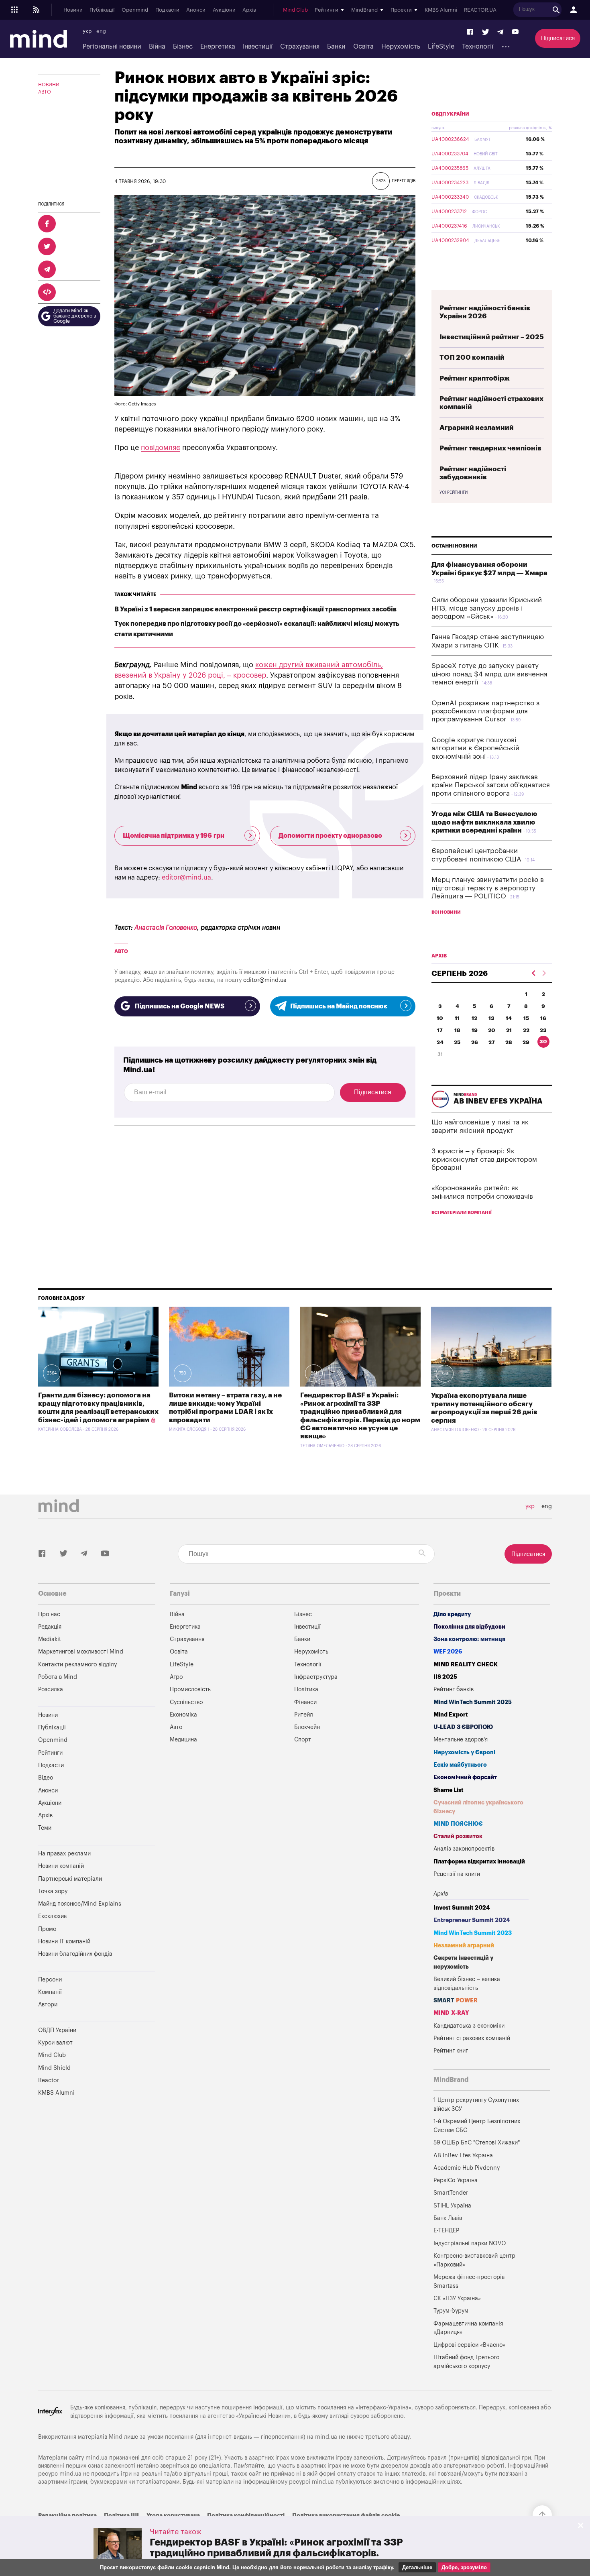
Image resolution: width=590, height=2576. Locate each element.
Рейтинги (50, 1753)
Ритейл (304, 1715)
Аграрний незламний (477, 428)
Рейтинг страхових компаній (472, 2038)
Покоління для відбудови (469, 1627)
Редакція (50, 1627)
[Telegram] (500, 32)
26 (475, 1042)
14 (509, 1018)
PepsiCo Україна (456, 2180)
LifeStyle (441, 47)
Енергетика (218, 47)
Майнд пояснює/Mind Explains (80, 1904)
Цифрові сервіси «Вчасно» (469, 2345)
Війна (157, 47)
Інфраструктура (316, 1677)
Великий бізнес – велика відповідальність (467, 1984)
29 (526, 1042)
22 (526, 1030)
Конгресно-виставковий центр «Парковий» (474, 2260)
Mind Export (451, 1715)
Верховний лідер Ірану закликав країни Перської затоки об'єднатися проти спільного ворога (491, 785)
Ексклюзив (52, 1916)
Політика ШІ (121, 2516)
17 (440, 1030)
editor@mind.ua (186, 878)
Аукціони (224, 10)
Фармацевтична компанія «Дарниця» (468, 2328)
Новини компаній (61, 1866)
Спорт (303, 1740)
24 (440, 1042)
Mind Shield (54, 2068)
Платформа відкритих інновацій (479, 1862)
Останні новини (454, 546)
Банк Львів (448, 2218)
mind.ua (326, 2437)
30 (543, 1042)
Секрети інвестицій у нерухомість (463, 1962)
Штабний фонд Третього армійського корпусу (466, 2362)
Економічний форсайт (465, 1777)
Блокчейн (307, 1727)
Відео (46, 1778)
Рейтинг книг (451, 2051)
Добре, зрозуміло (464, 2567)
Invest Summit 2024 (462, 1908)
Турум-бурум (451, 2311)
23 (543, 1030)
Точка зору (53, 1891)
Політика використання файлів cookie (346, 2516)
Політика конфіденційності (246, 2516)
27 (492, 1042)
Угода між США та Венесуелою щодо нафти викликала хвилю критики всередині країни (484, 822)
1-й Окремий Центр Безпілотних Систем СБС (477, 2126)
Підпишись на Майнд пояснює (339, 1006)
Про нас (49, 1614)
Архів (249, 10)
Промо (47, 1929)
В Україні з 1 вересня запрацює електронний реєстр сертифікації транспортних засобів (255, 609)
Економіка (183, 1715)
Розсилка (51, 1689)
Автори (48, 2005)
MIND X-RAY (451, 2013)
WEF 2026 (448, 1652)
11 (457, 1018)
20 (492, 1030)
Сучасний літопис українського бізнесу (478, 1807)
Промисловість (190, 1689)
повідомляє (161, 448)
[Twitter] (486, 32)
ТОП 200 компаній (472, 357)
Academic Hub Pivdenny (467, 2168)
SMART (456, 2001)
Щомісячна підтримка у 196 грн (174, 836)
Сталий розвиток (458, 1836)
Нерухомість (401, 47)
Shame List (449, 1790)
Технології (478, 47)
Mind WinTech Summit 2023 (473, 1933)
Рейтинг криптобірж (475, 378)
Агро (176, 1677)
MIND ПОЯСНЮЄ (458, 1824)
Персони (50, 1980)
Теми (45, 1828)
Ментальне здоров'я (461, 1740)
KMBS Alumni (441, 10)
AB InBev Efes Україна (463, 2155)
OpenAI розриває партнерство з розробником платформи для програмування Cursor (485, 711)
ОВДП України (450, 114)
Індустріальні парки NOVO (470, 2243)
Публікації (102, 10)
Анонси (196, 10)
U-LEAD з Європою (463, 1727)
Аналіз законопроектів (464, 1849)
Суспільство (186, 1702)
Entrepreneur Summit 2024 (472, 1920)
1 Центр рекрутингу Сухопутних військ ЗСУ (476, 2105)
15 (526, 1018)
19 (475, 1030)
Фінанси (305, 1702)
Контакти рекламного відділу (77, 1665)
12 (474, 1018)
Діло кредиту (452, 1614)
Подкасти (167, 10)
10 (440, 1018)
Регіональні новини (112, 47)
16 (543, 1018)
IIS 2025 (445, 1677)
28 (509, 1042)
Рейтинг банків (454, 1689)
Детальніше (417, 2567)
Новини (73, 10)
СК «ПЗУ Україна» (457, 2298)
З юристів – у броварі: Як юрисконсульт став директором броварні (484, 1159)
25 (457, 1042)
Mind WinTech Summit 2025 (473, 1702)
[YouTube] (515, 32)
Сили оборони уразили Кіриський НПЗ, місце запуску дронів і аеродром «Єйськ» (487, 608)
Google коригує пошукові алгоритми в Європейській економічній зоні (475, 748)
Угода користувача (173, 2516)
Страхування (300, 47)
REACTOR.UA (480, 10)
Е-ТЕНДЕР (446, 2231)
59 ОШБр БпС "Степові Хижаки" (477, 2143)
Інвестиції (258, 47)
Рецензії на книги (457, 1874)
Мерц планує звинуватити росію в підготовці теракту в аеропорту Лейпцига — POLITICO (488, 888)
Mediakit (50, 1639)
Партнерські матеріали (70, 1879)
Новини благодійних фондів (75, 1954)
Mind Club (295, 10)
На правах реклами (64, 1854)
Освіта (363, 47)
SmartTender (451, 2193)
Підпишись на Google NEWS (179, 1006)
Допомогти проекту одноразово (330, 836)
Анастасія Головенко (166, 928)
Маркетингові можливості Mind (81, 1652)
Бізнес (183, 47)
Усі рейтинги (454, 493)
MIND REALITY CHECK (466, 1665)
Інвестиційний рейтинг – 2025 (492, 337)
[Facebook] (470, 32)
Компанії (50, 1992)
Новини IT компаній (64, 1942)
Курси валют (55, 2043)
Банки (336, 47)
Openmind (135, 10)
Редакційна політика (67, 2516)
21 (509, 1030)
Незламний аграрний (464, 1946)
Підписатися (558, 38)
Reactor (49, 2080)
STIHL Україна (452, 2206)
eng (101, 31)
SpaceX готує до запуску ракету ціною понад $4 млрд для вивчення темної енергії (489, 674)
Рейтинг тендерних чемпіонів (490, 448)
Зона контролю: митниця (469, 1639)
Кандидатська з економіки (469, 2026)
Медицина (183, 1740)
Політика (306, 1689)
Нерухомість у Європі (464, 1752)
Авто (45, 92)
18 (457, 1030)
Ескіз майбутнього (460, 1765)
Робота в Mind (58, 1677)
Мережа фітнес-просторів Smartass (469, 2282)
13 (491, 1018)
